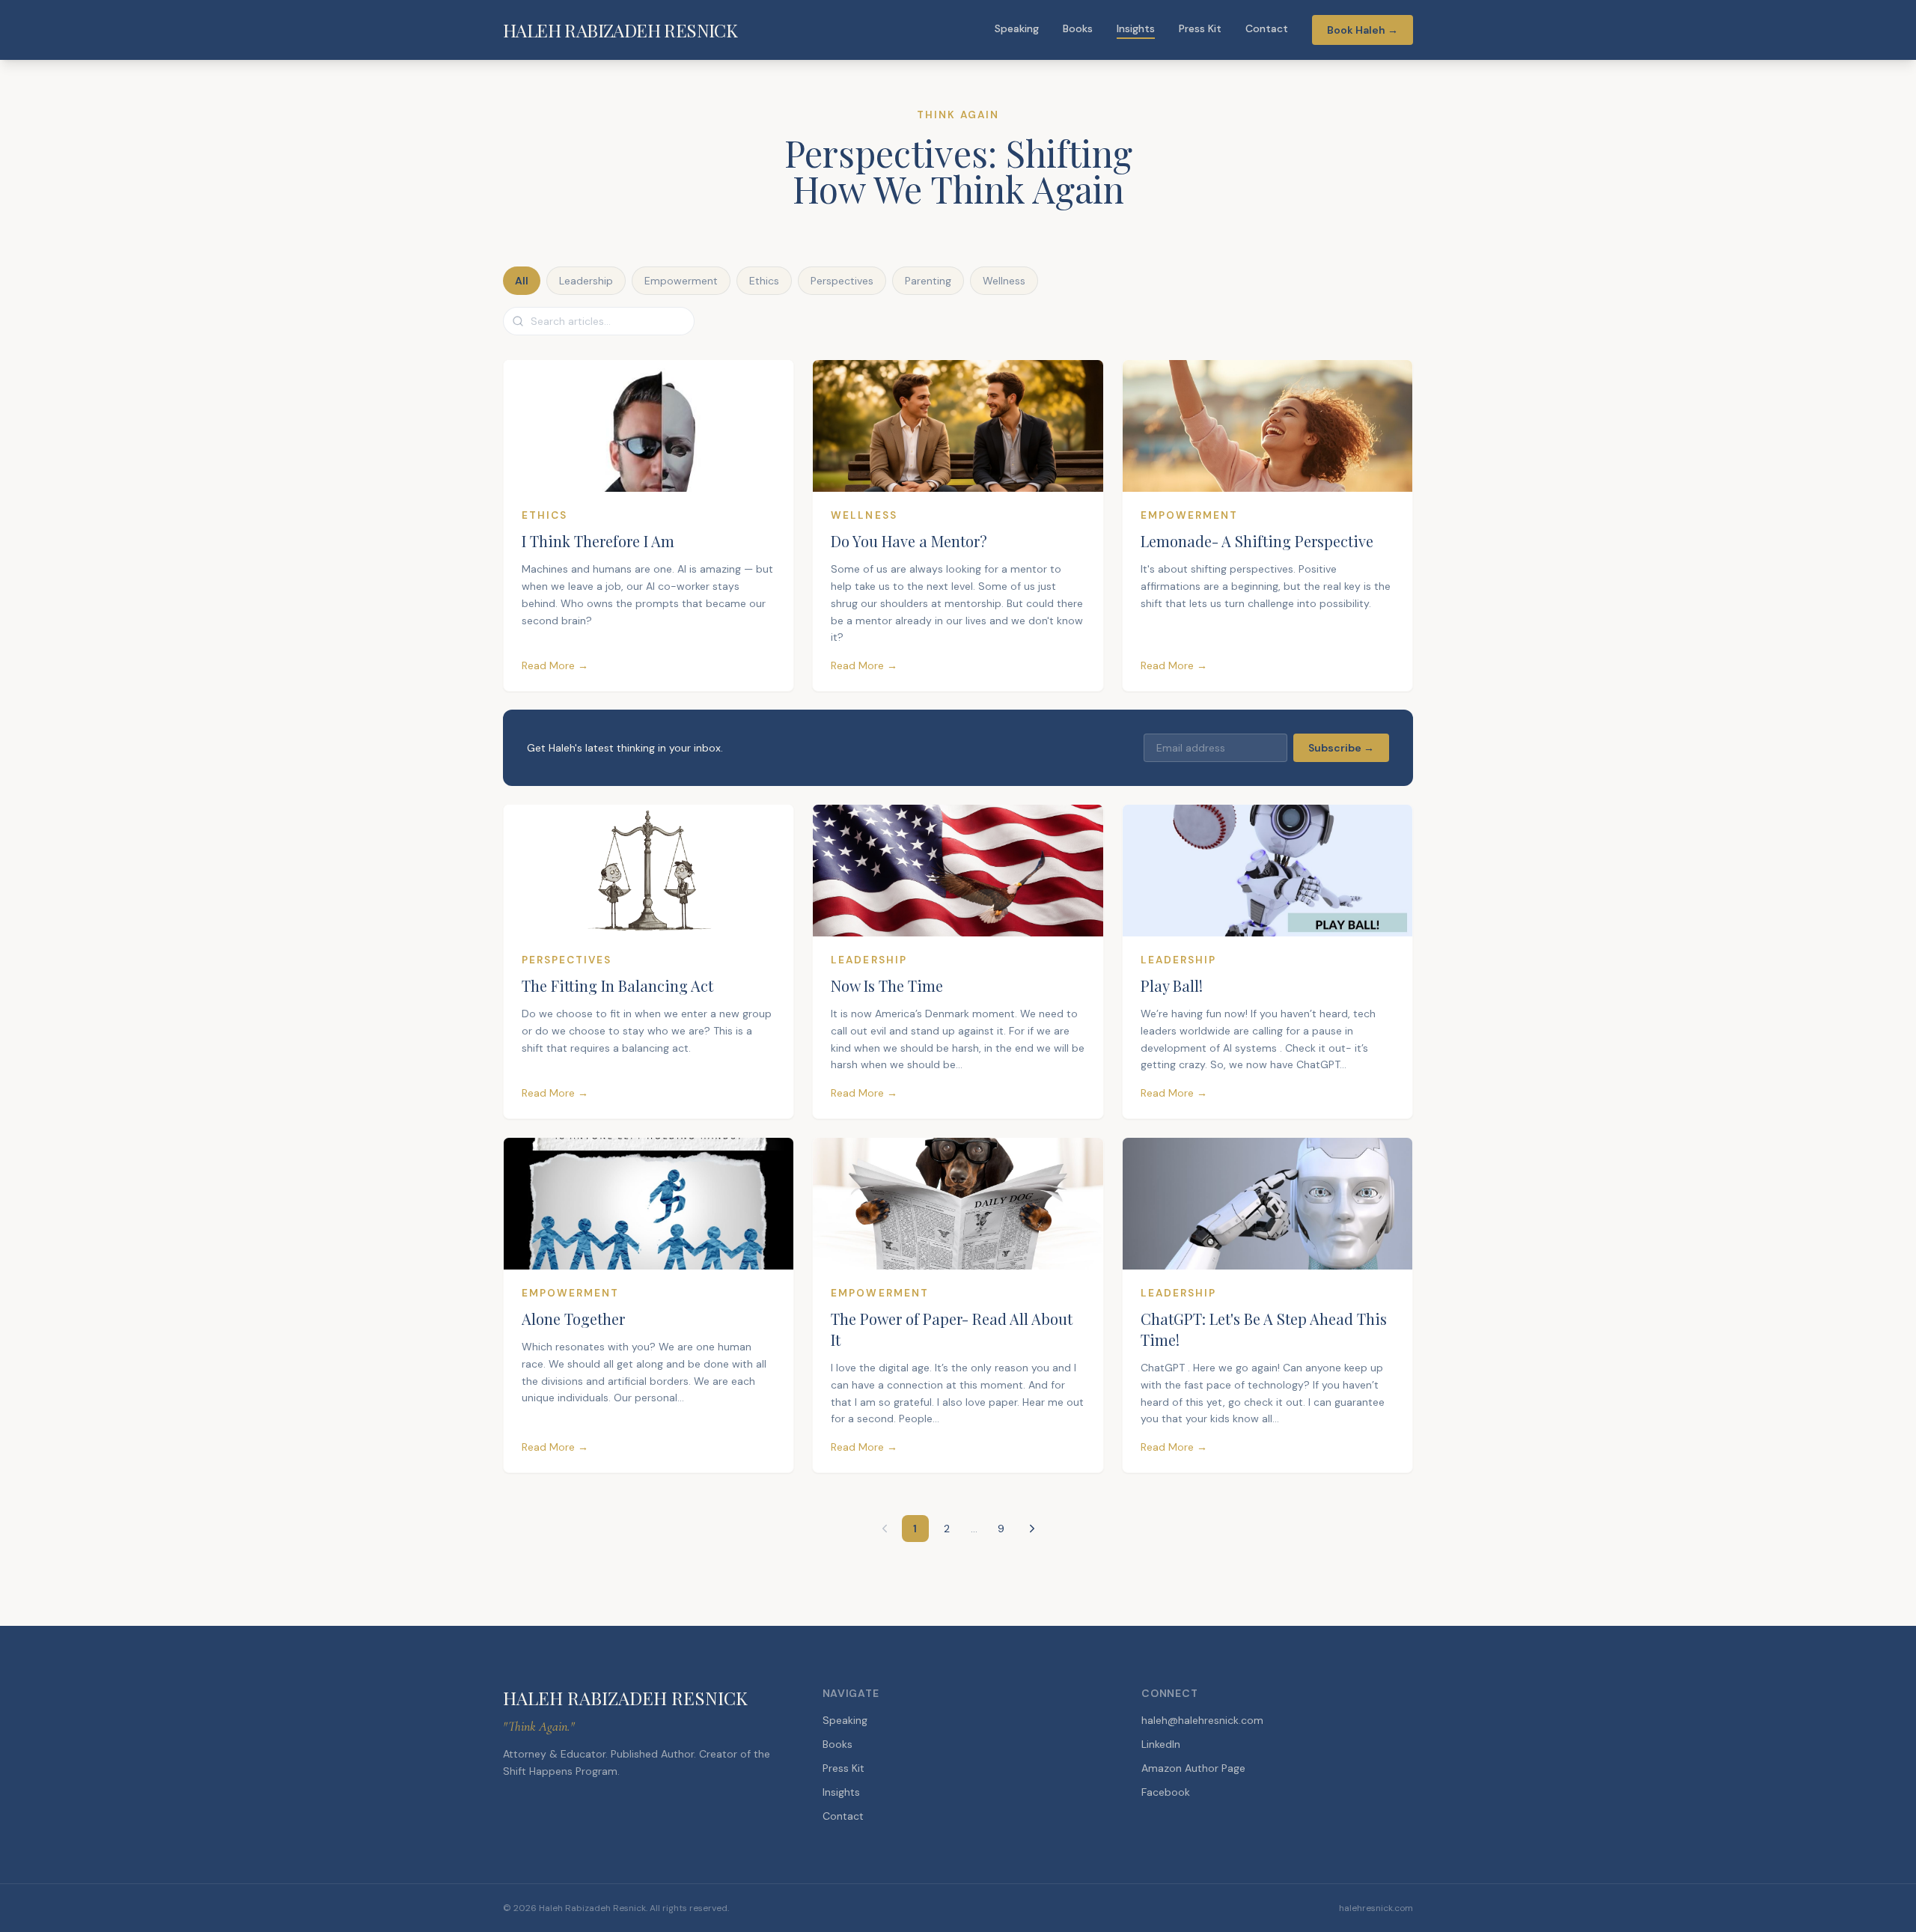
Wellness (1004, 281)
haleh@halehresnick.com (1202, 1720)
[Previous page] (885, 1529)
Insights (1136, 28)
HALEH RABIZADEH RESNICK (620, 30)
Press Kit (1200, 28)
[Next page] (1032, 1529)
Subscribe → (1341, 748)
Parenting (928, 281)
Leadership (586, 281)
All (522, 281)
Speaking (1017, 28)
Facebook (1166, 1792)
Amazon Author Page (1193, 1768)
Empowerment (681, 281)
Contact (1267, 28)
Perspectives (842, 281)
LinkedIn (1161, 1744)
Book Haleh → (1363, 30)
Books (1078, 28)
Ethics (764, 281)
